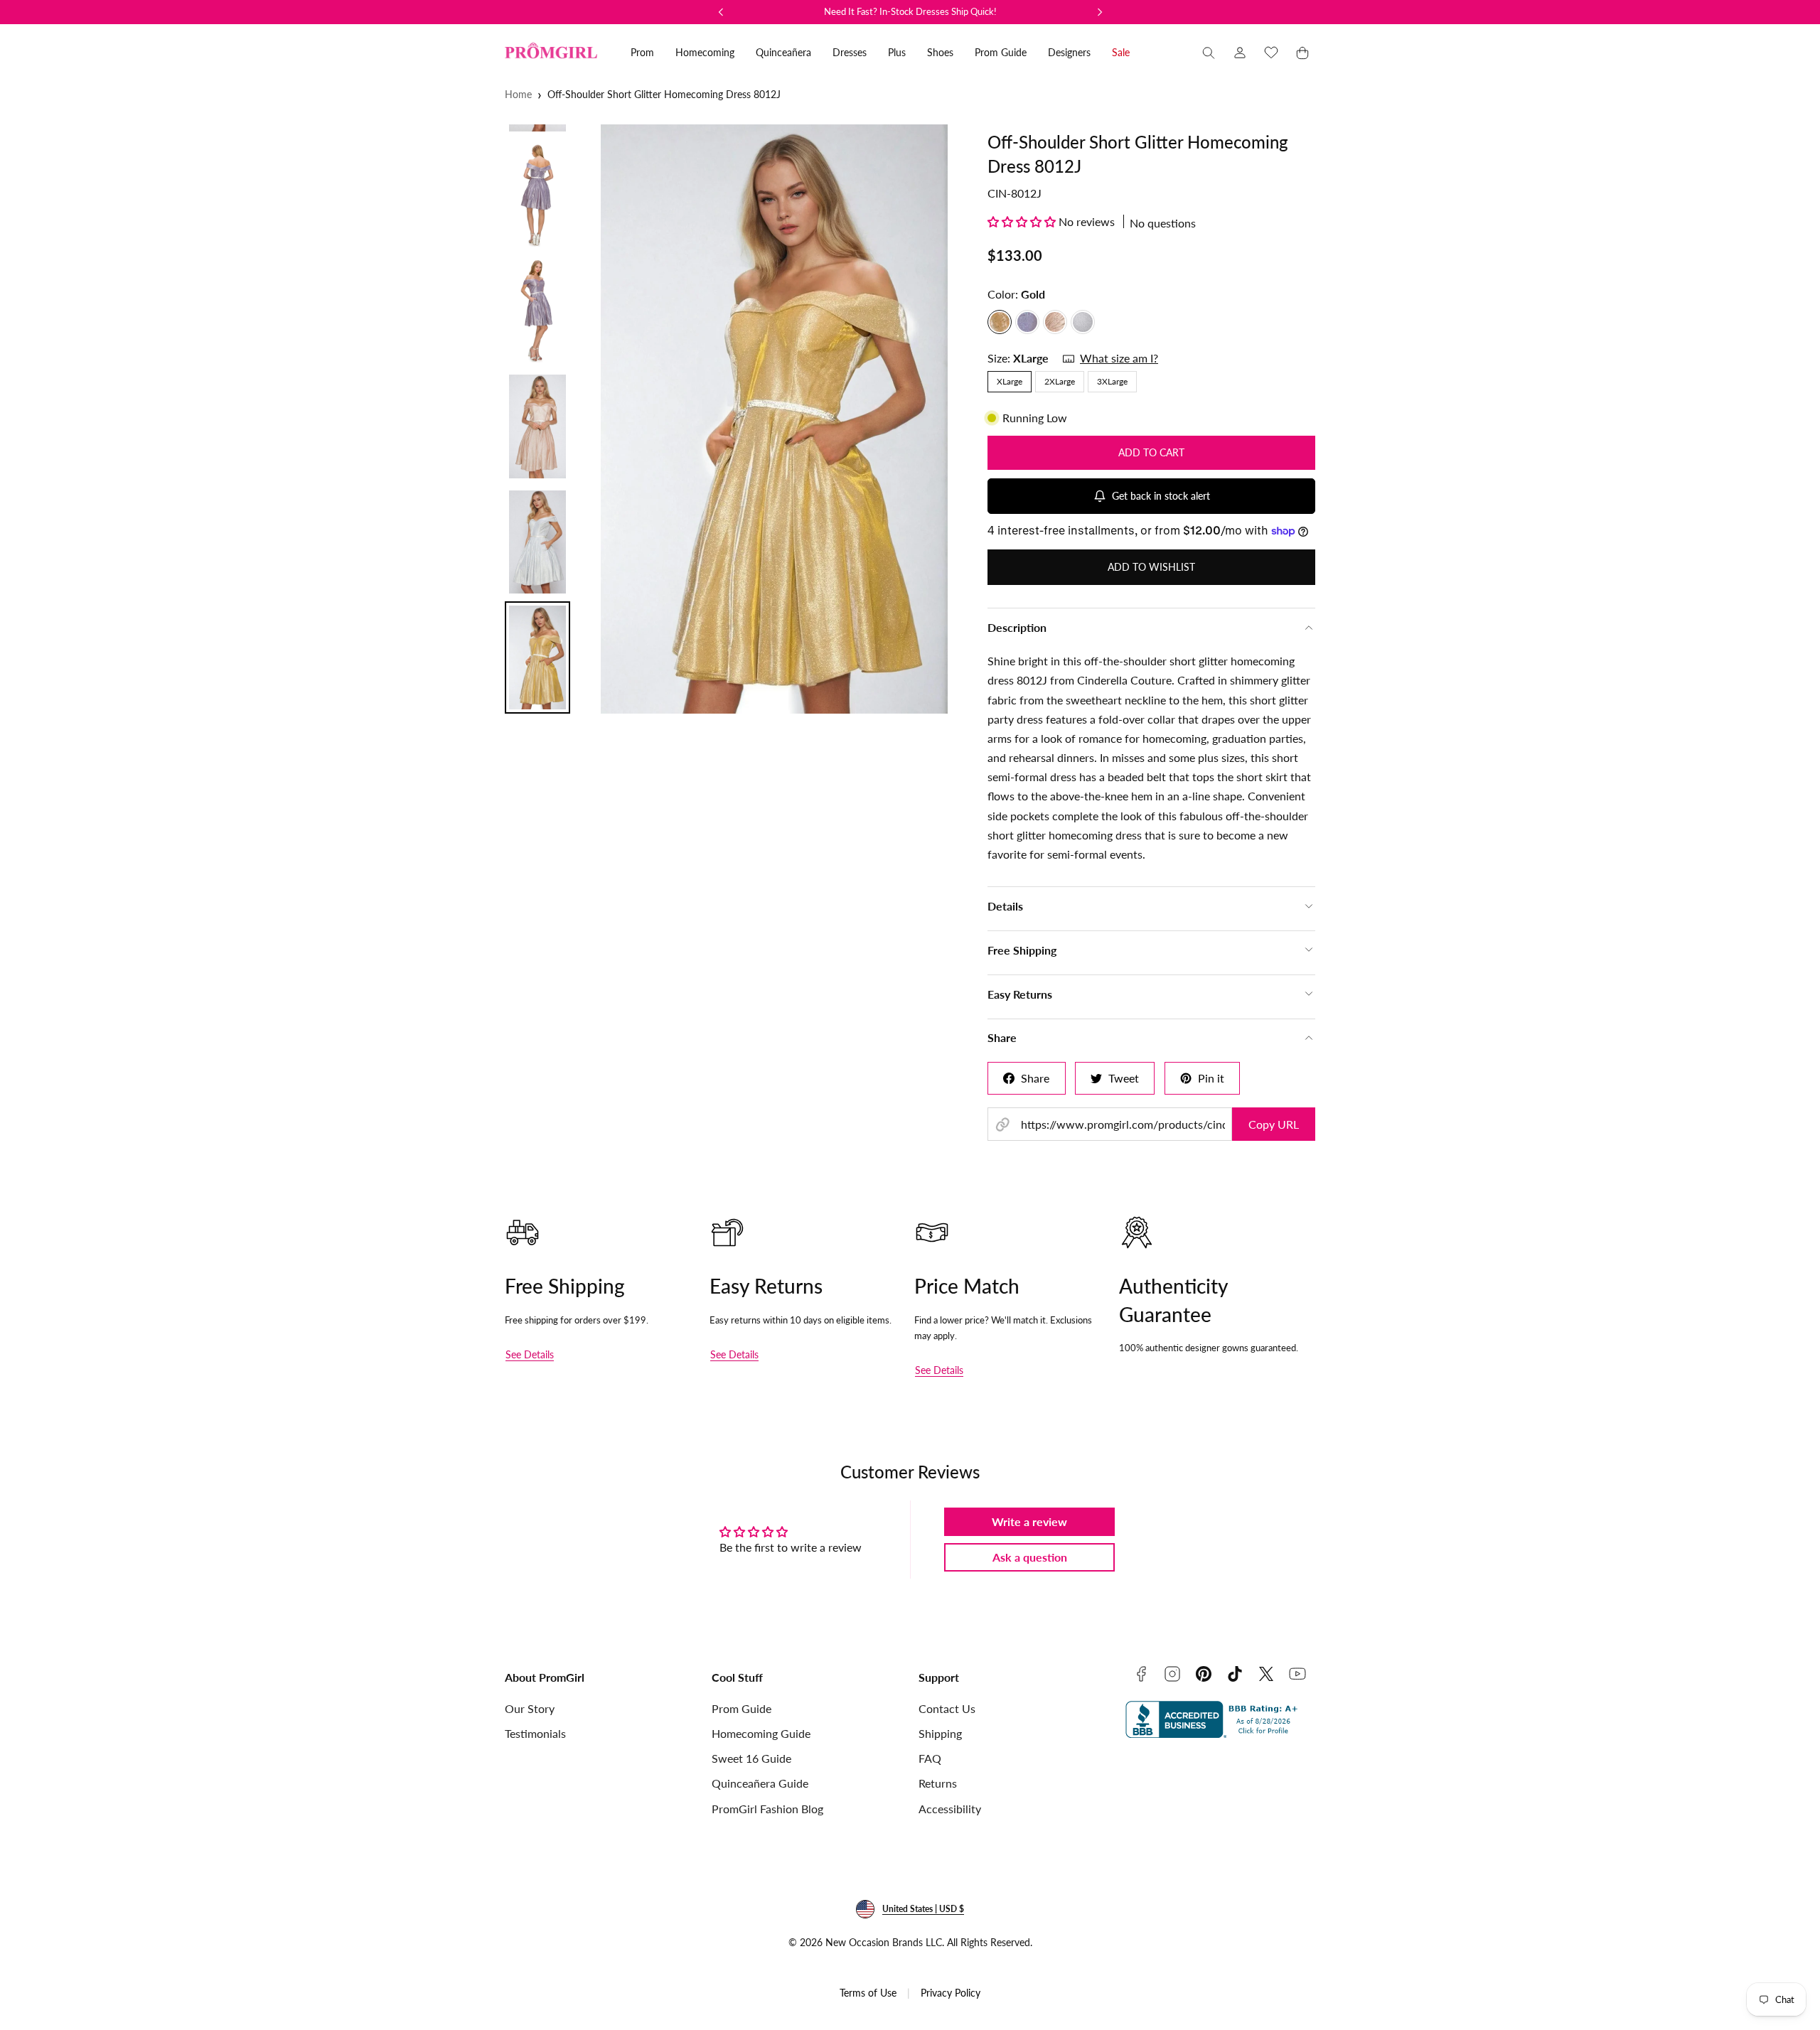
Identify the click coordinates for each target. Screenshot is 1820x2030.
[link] (1240, 53)
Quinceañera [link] (783, 52)
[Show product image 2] (537, 195)
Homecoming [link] (705, 52)
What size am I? (1119, 358)
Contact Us (947, 1708)
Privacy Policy (951, 1993)
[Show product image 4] (537, 426)
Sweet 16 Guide (751, 1758)
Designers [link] (1069, 52)
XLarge (1010, 381)
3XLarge (1112, 381)
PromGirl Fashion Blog (767, 1809)
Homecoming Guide (761, 1733)
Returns (938, 1783)
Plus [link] (897, 52)
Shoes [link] (940, 52)
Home (518, 94)
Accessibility (950, 1809)
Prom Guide (742, 1708)
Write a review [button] (1029, 1521)
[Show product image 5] (537, 542)
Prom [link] (642, 52)
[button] (1209, 53)
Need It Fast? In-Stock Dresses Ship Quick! (910, 11)
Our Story (530, 1708)
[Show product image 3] (537, 311)
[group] (774, 419)
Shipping (940, 1733)
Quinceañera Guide (760, 1783)
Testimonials (535, 1733)
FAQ (930, 1758)
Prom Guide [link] (1001, 52)
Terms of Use (868, 1993)
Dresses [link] (850, 52)
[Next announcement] (1100, 12)
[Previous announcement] (721, 12)
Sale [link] (1121, 52)
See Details (530, 1354)
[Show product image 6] (537, 657)
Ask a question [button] (1030, 1557)
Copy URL (1274, 1124)
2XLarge (1060, 381)
